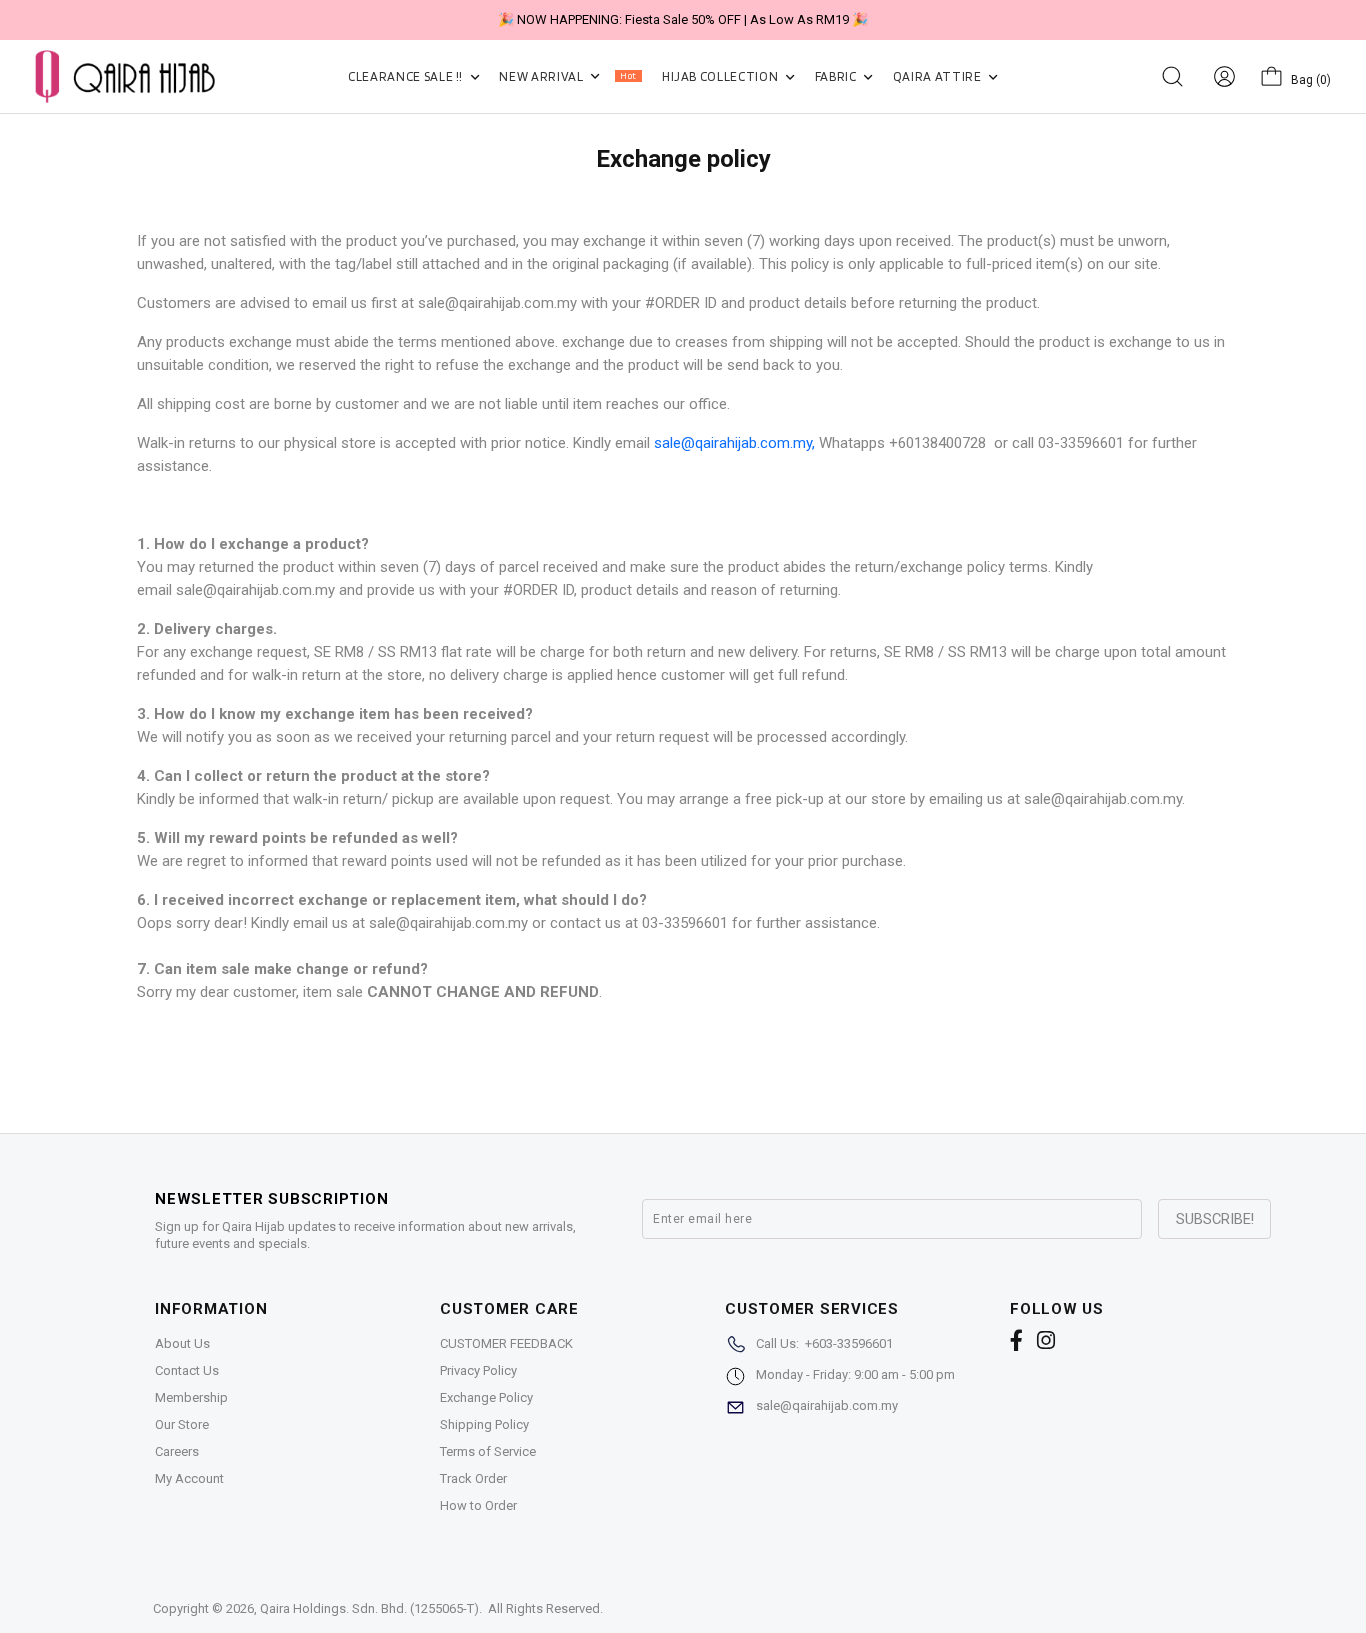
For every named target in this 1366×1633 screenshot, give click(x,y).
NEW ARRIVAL (567, 76)
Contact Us (187, 1370)
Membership (191, 1397)
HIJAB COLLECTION (721, 76)
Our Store (182, 1424)
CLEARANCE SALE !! (407, 76)
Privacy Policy (478, 1370)
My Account (189, 1478)
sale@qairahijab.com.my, (734, 443)
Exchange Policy (486, 1397)
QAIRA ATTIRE (938, 76)
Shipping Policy (484, 1424)
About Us (182, 1343)
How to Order (478, 1505)
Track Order (473, 1478)
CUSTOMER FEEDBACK (506, 1343)
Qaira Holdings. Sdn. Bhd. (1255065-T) (369, 1608)
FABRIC (837, 76)
